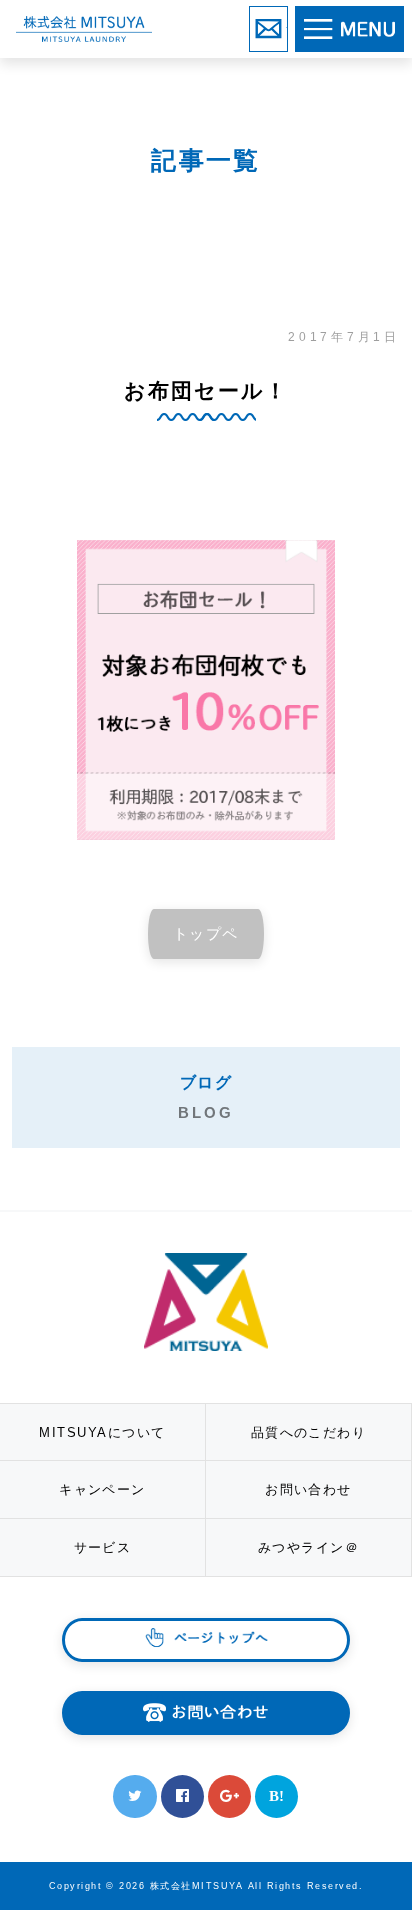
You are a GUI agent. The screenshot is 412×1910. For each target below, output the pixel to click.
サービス (103, 1547)
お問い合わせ (287, 21)
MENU (402, 23)
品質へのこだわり (309, 1432)
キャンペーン (102, 1489)
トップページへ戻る (206, 942)
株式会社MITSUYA (84, 28)
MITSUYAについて (102, 1432)
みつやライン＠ (308, 1547)
